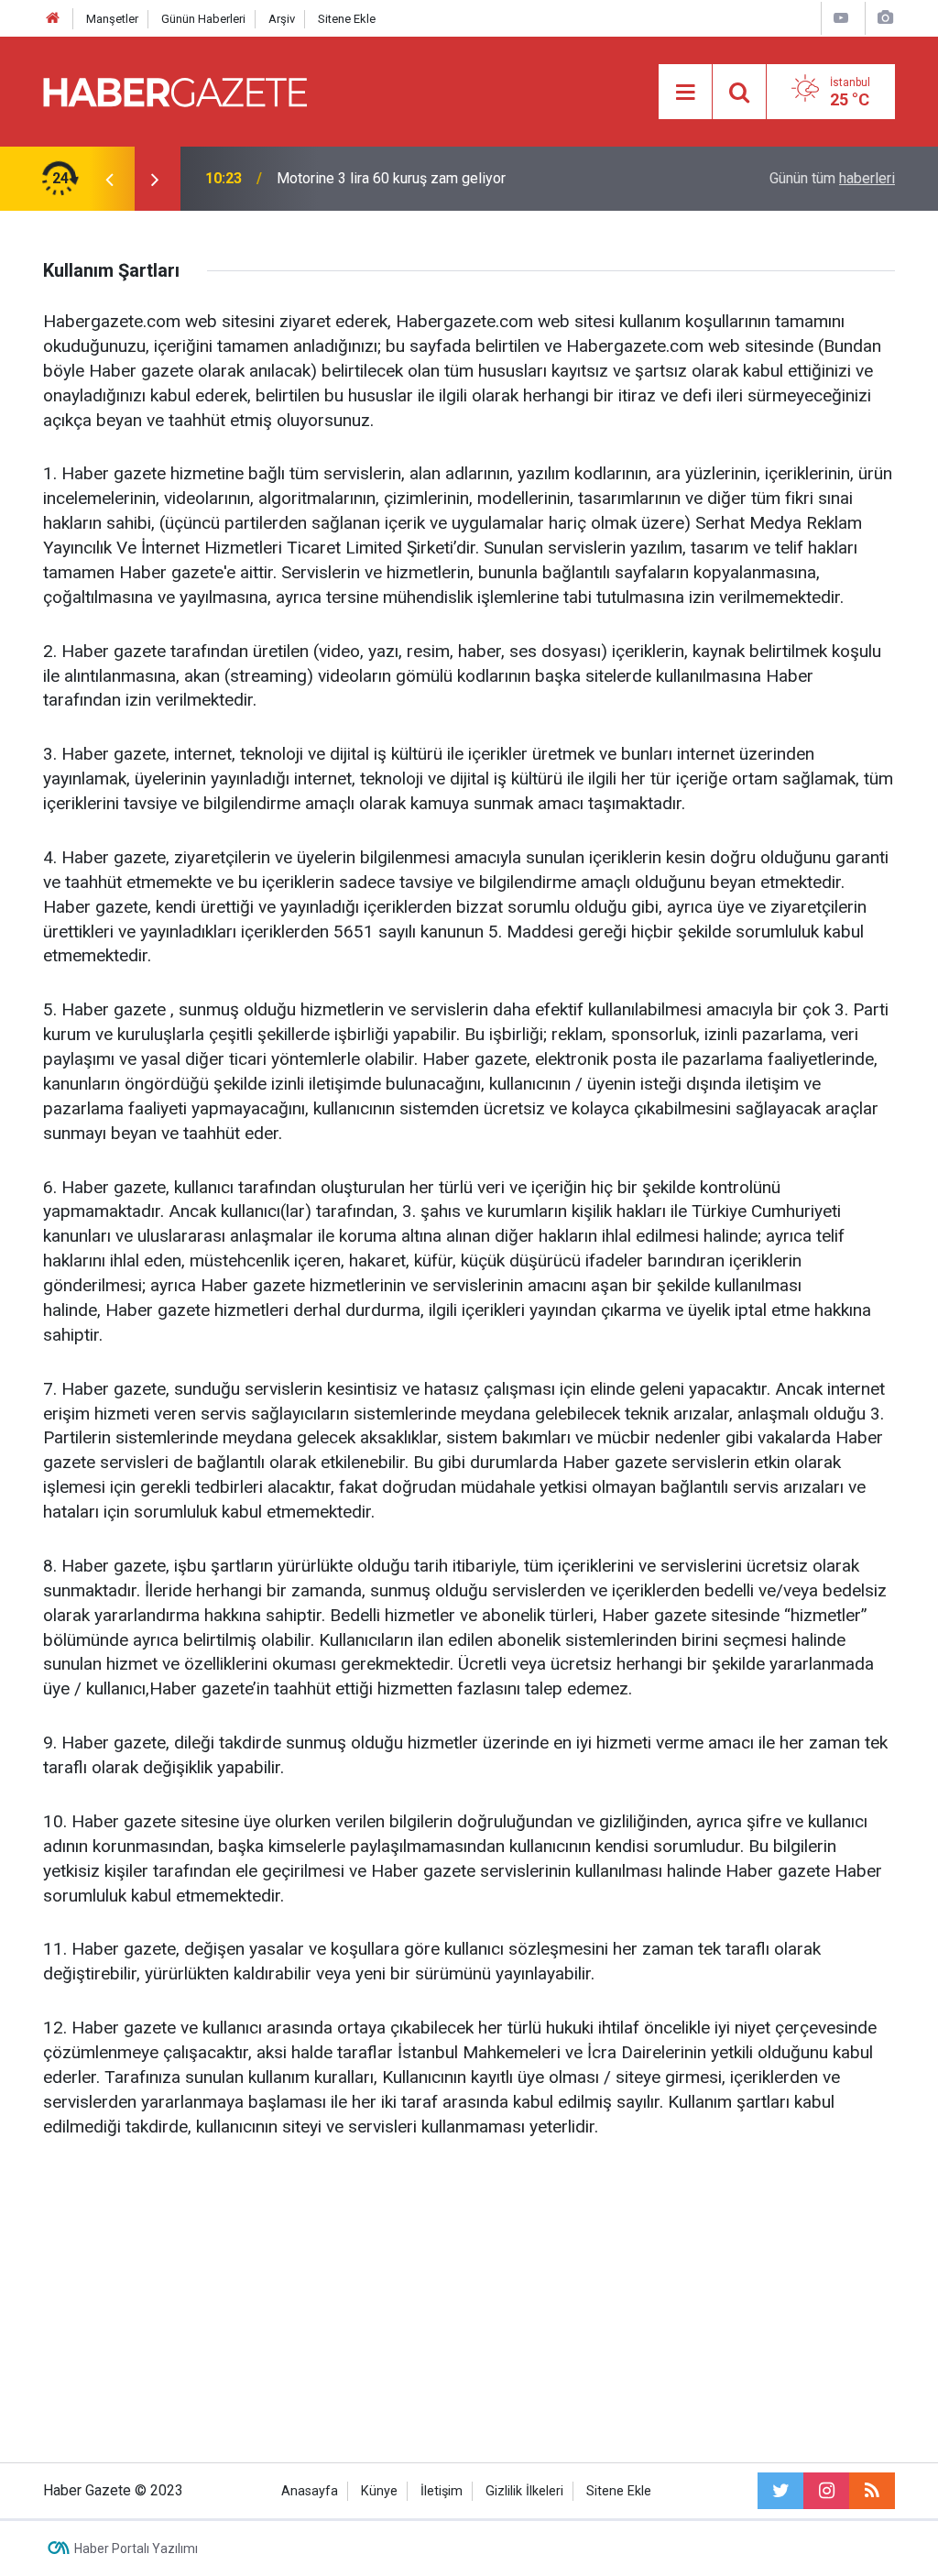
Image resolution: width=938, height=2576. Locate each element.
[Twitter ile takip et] (780, 2491)
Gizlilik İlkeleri (524, 2491)
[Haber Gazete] (175, 90)
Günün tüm (832, 178)
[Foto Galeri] (885, 18)
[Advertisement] (469, 2297)
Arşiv (282, 19)
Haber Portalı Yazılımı (136, 2549)
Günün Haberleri (203, 19)
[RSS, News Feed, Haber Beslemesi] (872, 2491)
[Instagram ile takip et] (826, 2491)
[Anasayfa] (53, 19)
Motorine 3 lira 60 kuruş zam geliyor (391, 178)
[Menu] (685, 93)
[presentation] (109, 179)
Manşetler (112, 19)
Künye (379, 2491)
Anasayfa (310, 2491)
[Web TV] (841, 18)
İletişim (442, 2491)
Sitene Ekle (347, 19)
